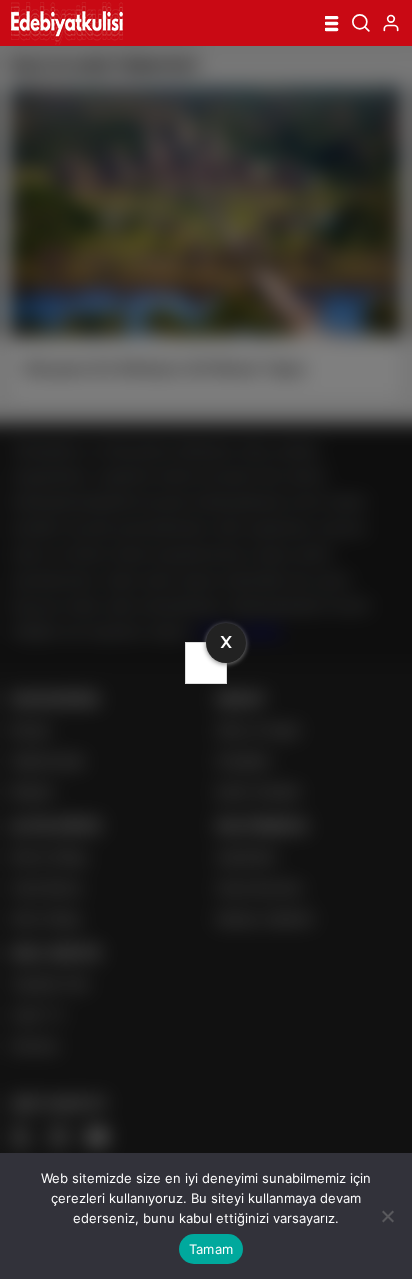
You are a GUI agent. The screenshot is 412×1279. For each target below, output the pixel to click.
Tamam (211, 1249)
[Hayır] (387, 1216)
